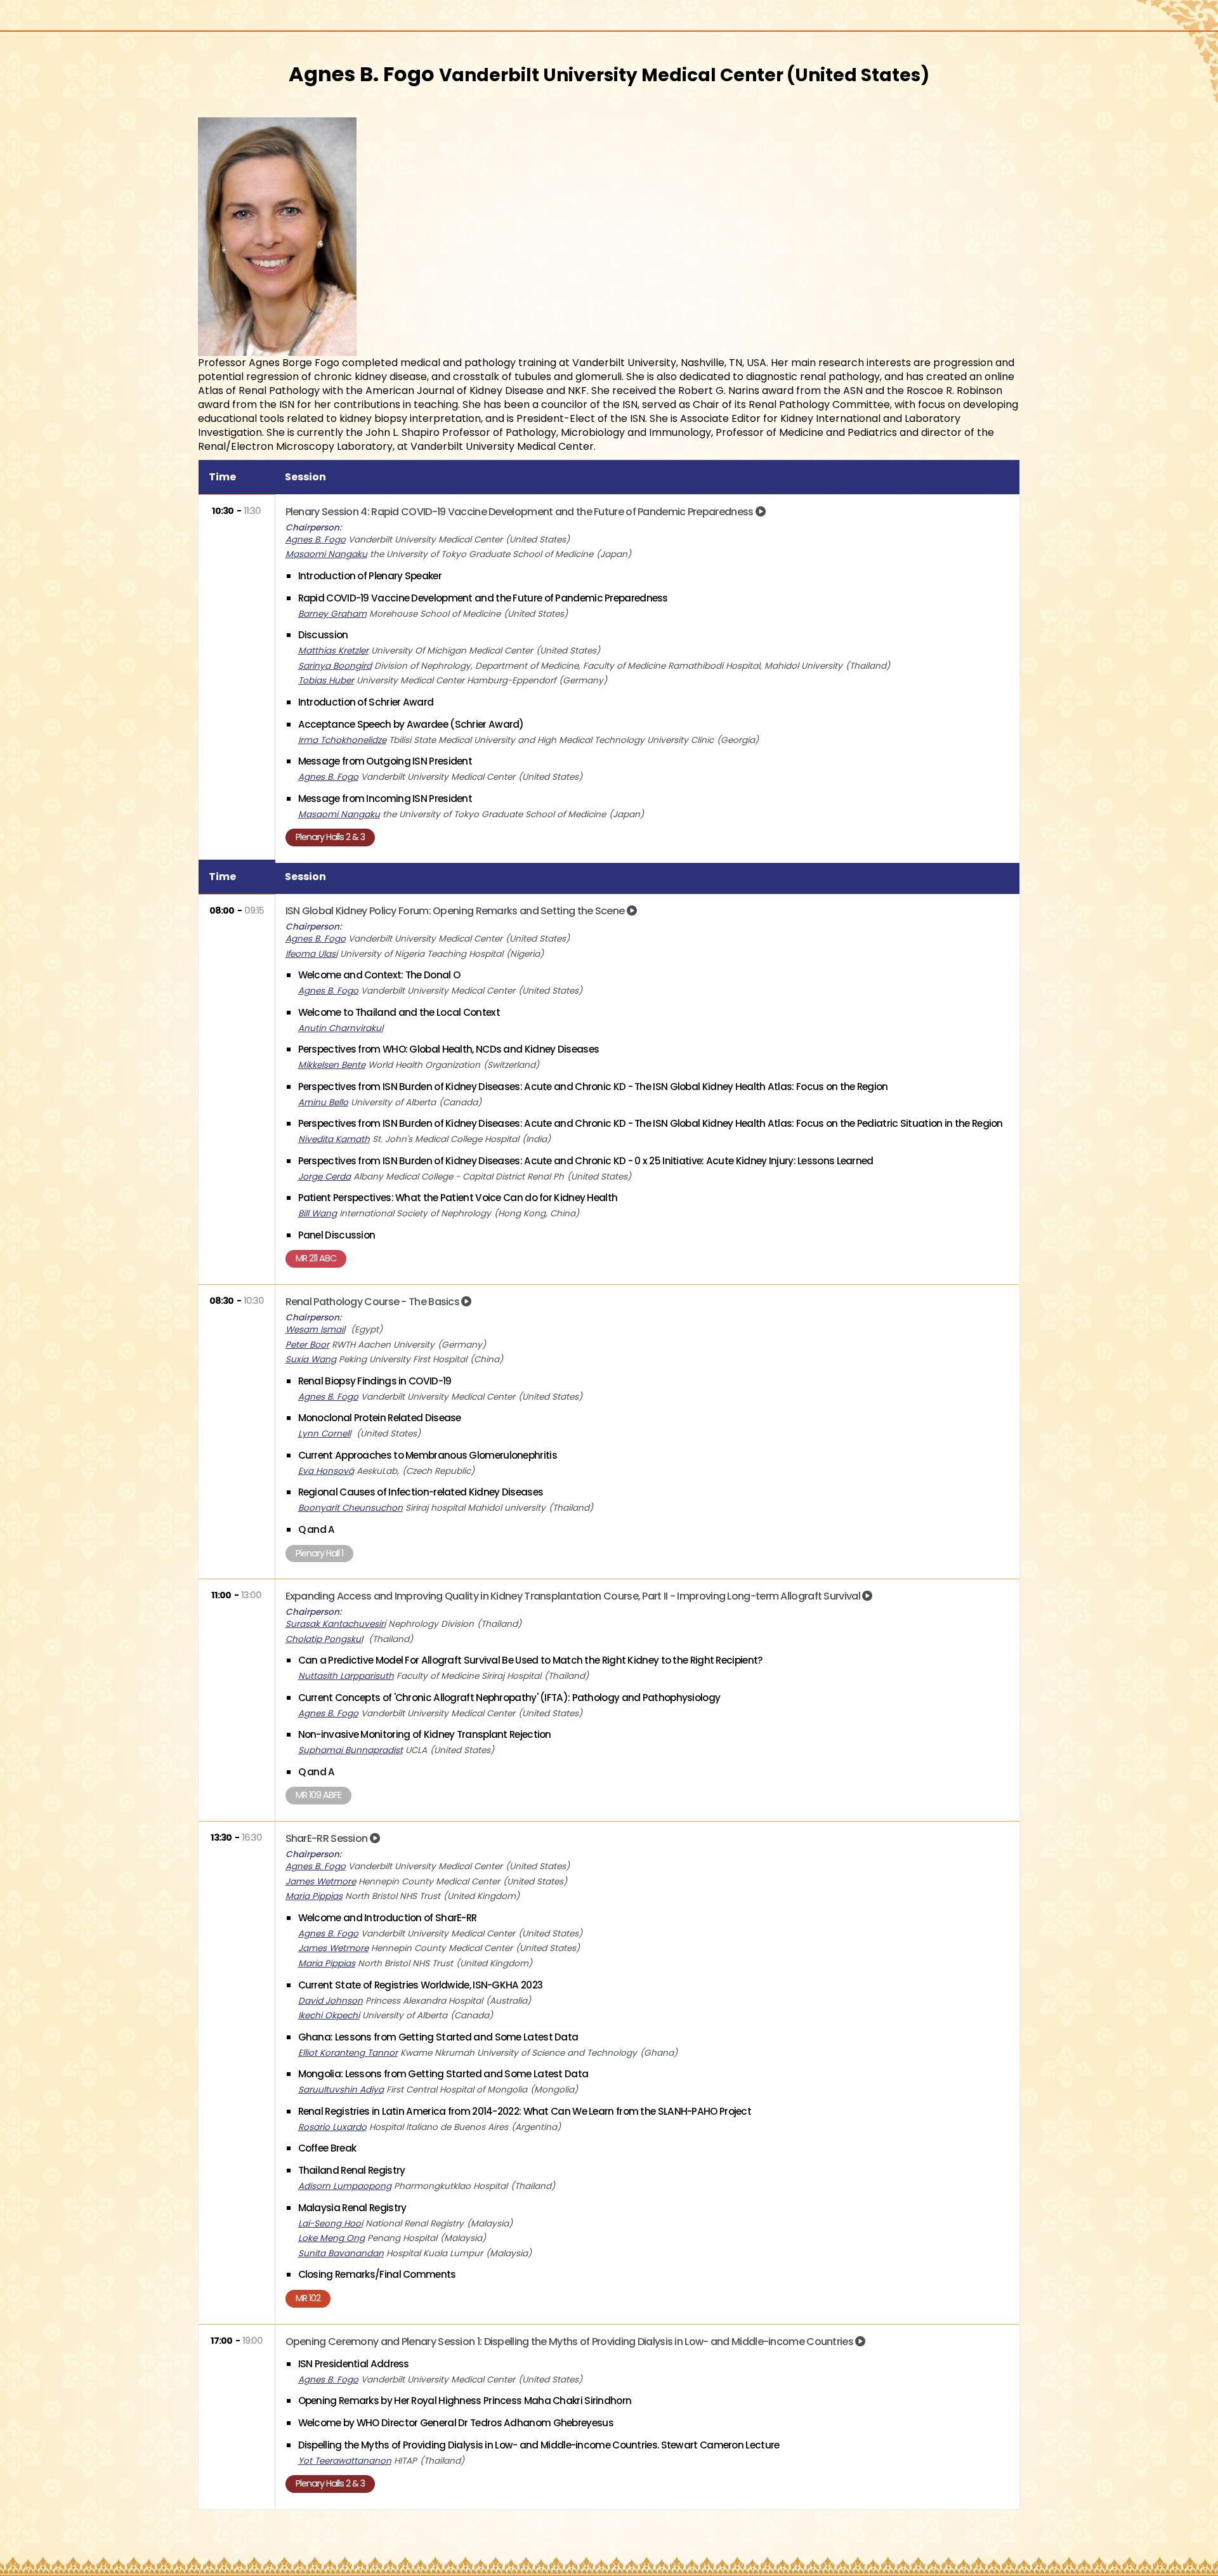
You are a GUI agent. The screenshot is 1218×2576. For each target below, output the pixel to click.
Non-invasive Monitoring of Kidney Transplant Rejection (425, 1734)
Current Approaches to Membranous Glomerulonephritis (428, 1455)
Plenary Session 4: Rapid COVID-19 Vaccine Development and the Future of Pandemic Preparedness (521, 512)
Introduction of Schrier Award (366, 702)
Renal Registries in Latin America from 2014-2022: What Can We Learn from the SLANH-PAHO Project (525, 2111)
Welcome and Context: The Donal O (379, 975)
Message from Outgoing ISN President (385, 761)
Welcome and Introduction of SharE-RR (388, 1918)
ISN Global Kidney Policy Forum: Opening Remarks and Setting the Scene (456, 911)
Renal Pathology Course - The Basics (374, 1302)
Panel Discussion (337, 1235)
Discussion (323, 635)
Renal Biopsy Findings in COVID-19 (375, 1381)
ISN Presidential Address (354, 2364)
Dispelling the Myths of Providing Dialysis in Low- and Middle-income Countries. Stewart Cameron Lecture (539, 2445)
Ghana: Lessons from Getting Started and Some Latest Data (438, 2037)
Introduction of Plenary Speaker (370, 576)
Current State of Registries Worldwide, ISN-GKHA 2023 (421, 1985)
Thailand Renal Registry (352, 2170)
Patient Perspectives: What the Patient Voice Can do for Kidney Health (458, 1198)
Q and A (317, 1529)
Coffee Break (327, 2148)
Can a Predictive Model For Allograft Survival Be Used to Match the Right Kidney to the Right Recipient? (531, 1660)
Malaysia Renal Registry (352, 2208)
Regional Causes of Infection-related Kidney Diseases (421, 1492)
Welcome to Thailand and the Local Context (399, 1012)
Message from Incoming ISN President (385, 798)
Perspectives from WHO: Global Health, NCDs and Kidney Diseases (449, 1049)
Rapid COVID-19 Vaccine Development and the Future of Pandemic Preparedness (483, 598)
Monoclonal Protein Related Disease (380, 1418)
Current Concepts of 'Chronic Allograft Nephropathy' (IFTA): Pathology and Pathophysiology (509, 1698)
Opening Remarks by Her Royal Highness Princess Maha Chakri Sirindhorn (465, 2401)
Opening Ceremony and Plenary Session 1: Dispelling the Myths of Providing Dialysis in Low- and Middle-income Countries (571, 2342)
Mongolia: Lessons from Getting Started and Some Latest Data (443, 2074)
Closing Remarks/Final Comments (377, 2274)
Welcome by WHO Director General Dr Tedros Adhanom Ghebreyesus (456, 2423)
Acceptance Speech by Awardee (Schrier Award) (411, 724)
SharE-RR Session (328, 1838)
